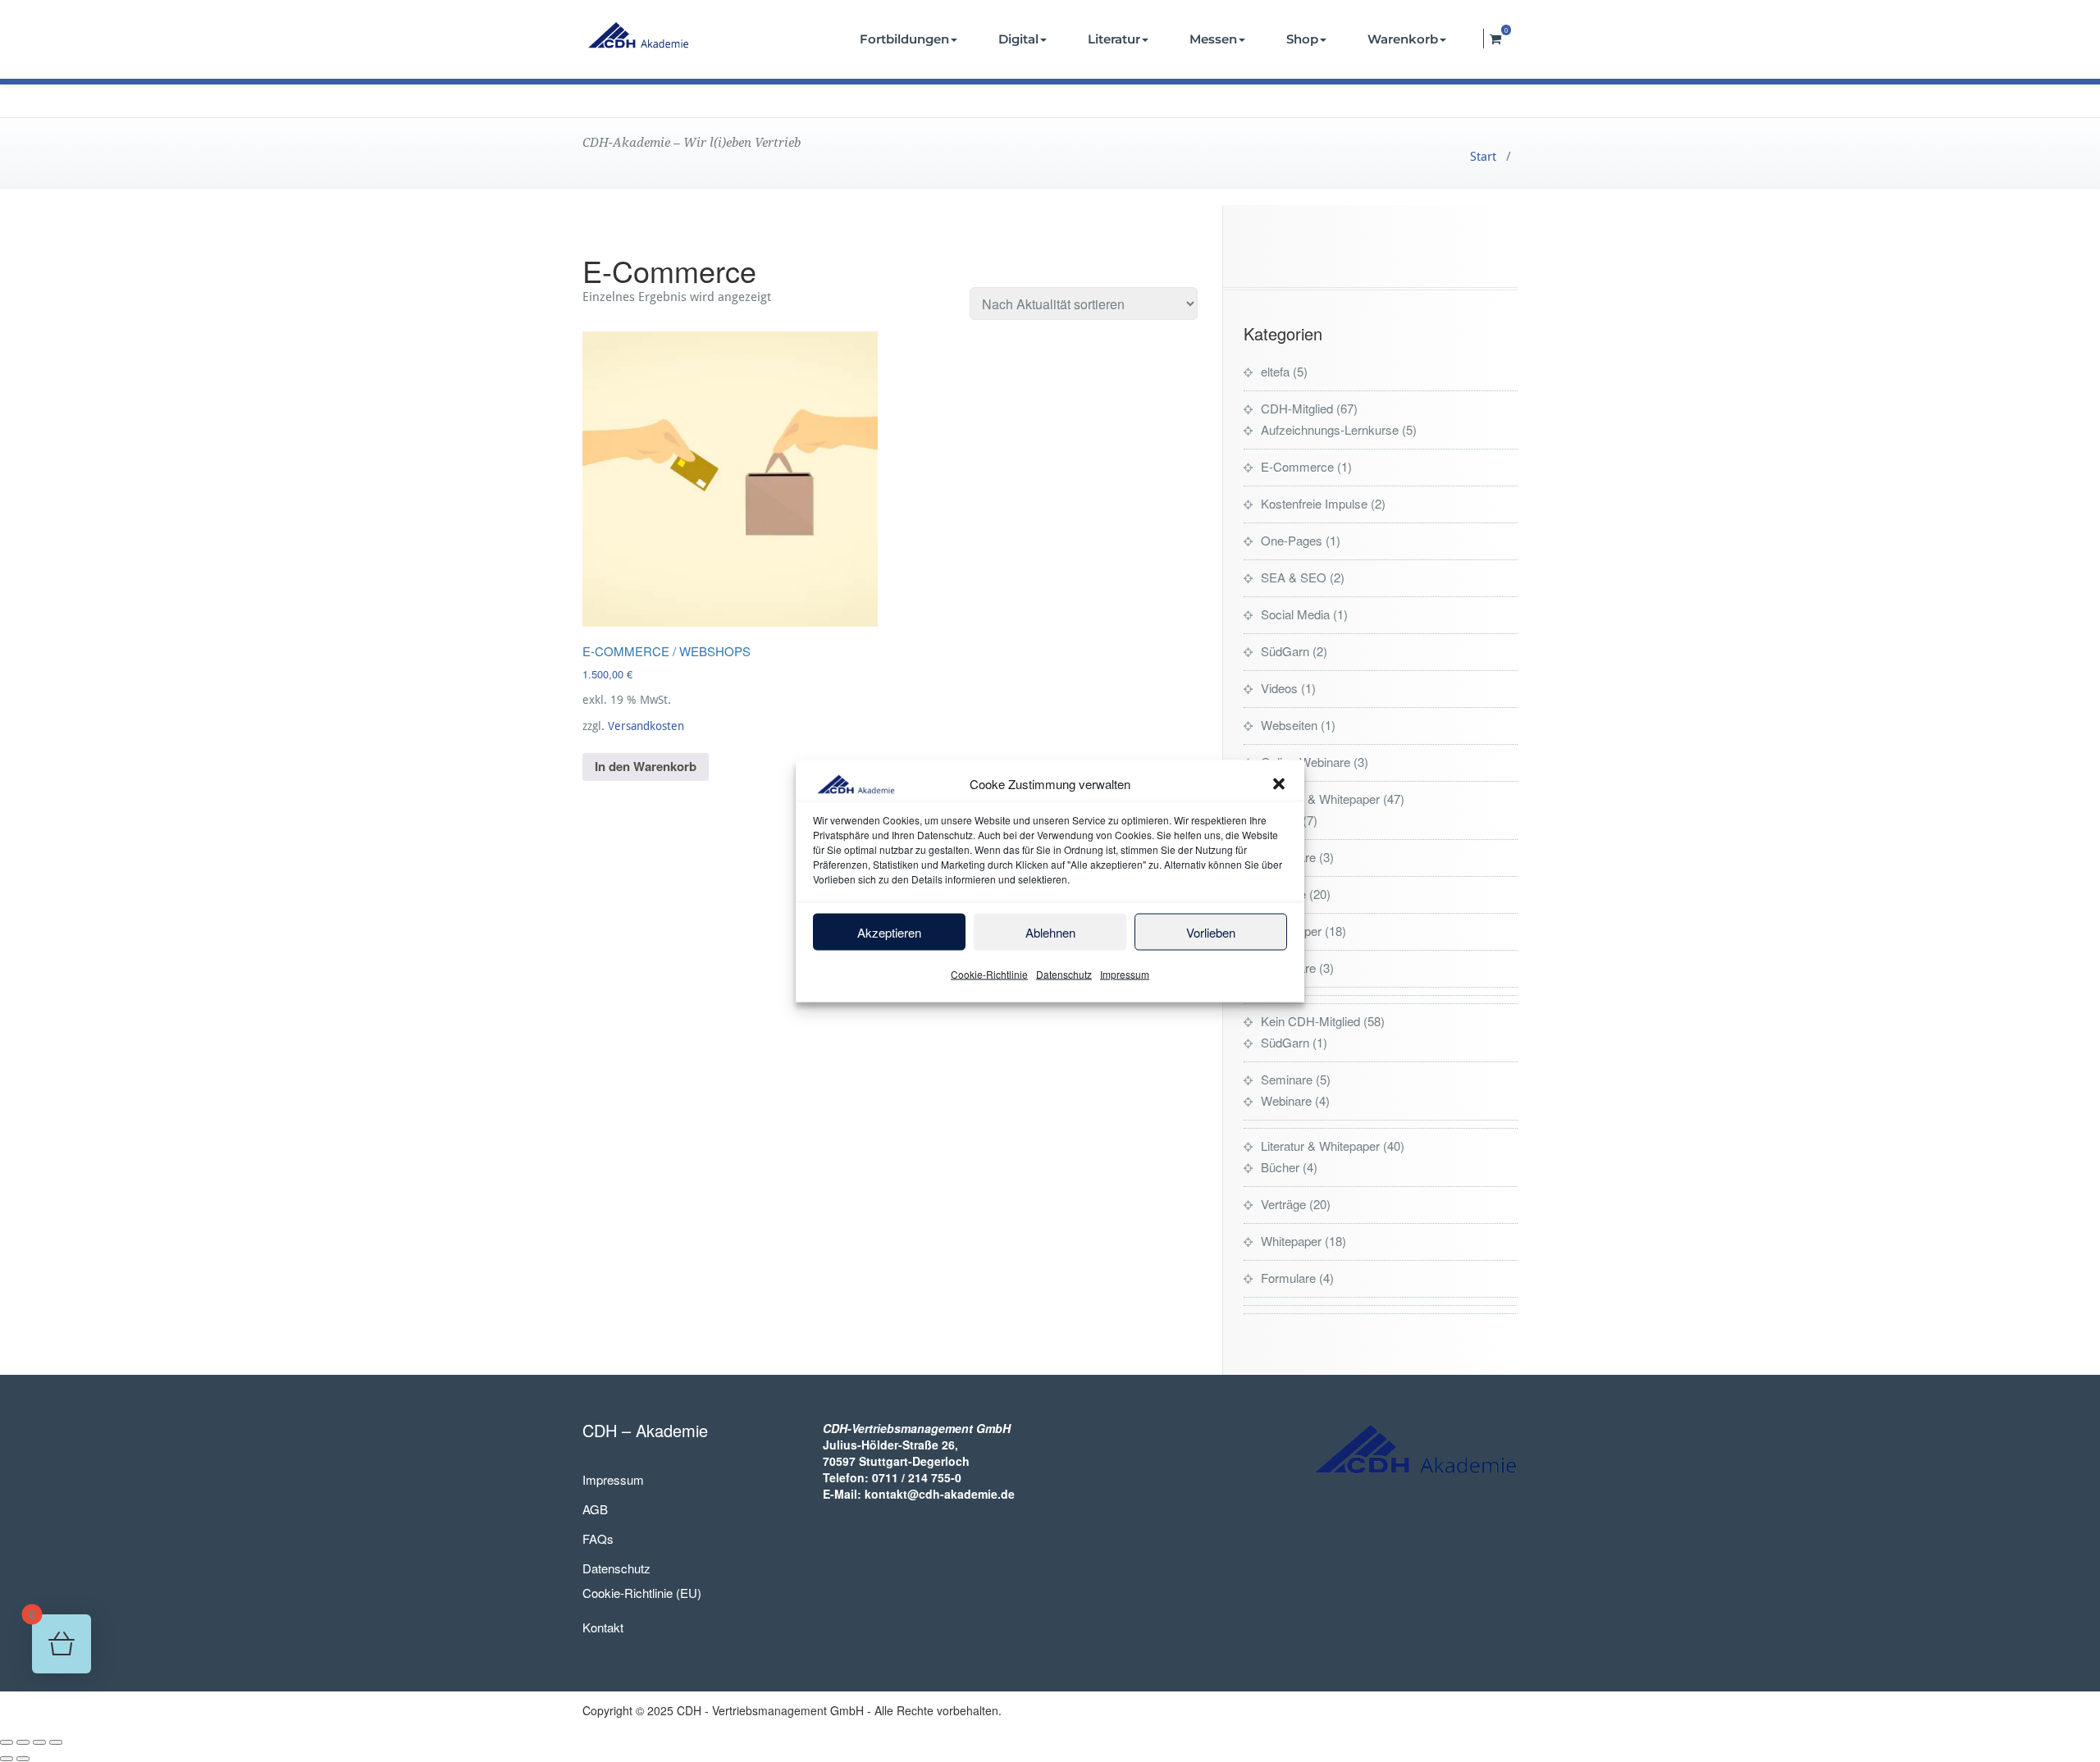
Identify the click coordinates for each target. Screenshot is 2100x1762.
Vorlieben (1211, 931)
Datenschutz (1064, 974)
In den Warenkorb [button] (646, 766)
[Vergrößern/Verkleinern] (7, 1742)
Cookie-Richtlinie (989, 974)
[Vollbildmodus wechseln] (23, 1742)
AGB (595, 1509)
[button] (1279, 783)
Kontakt (603, 1627)
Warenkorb (1403, 39)
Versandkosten (646, 726)
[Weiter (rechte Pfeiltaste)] (23, 1759)
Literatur (1114, 39)
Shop (1302, 39)
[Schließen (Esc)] (56, 1742)
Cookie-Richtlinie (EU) (642, 1593)
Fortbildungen (904, 39)
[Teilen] (39, 1742)
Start (1483, 157)
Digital (1018, 39)
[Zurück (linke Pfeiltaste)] (7, 1759)
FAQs (598, 1538)
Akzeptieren (889, 931)
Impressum (1125, 974)
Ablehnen (1050, 931)
